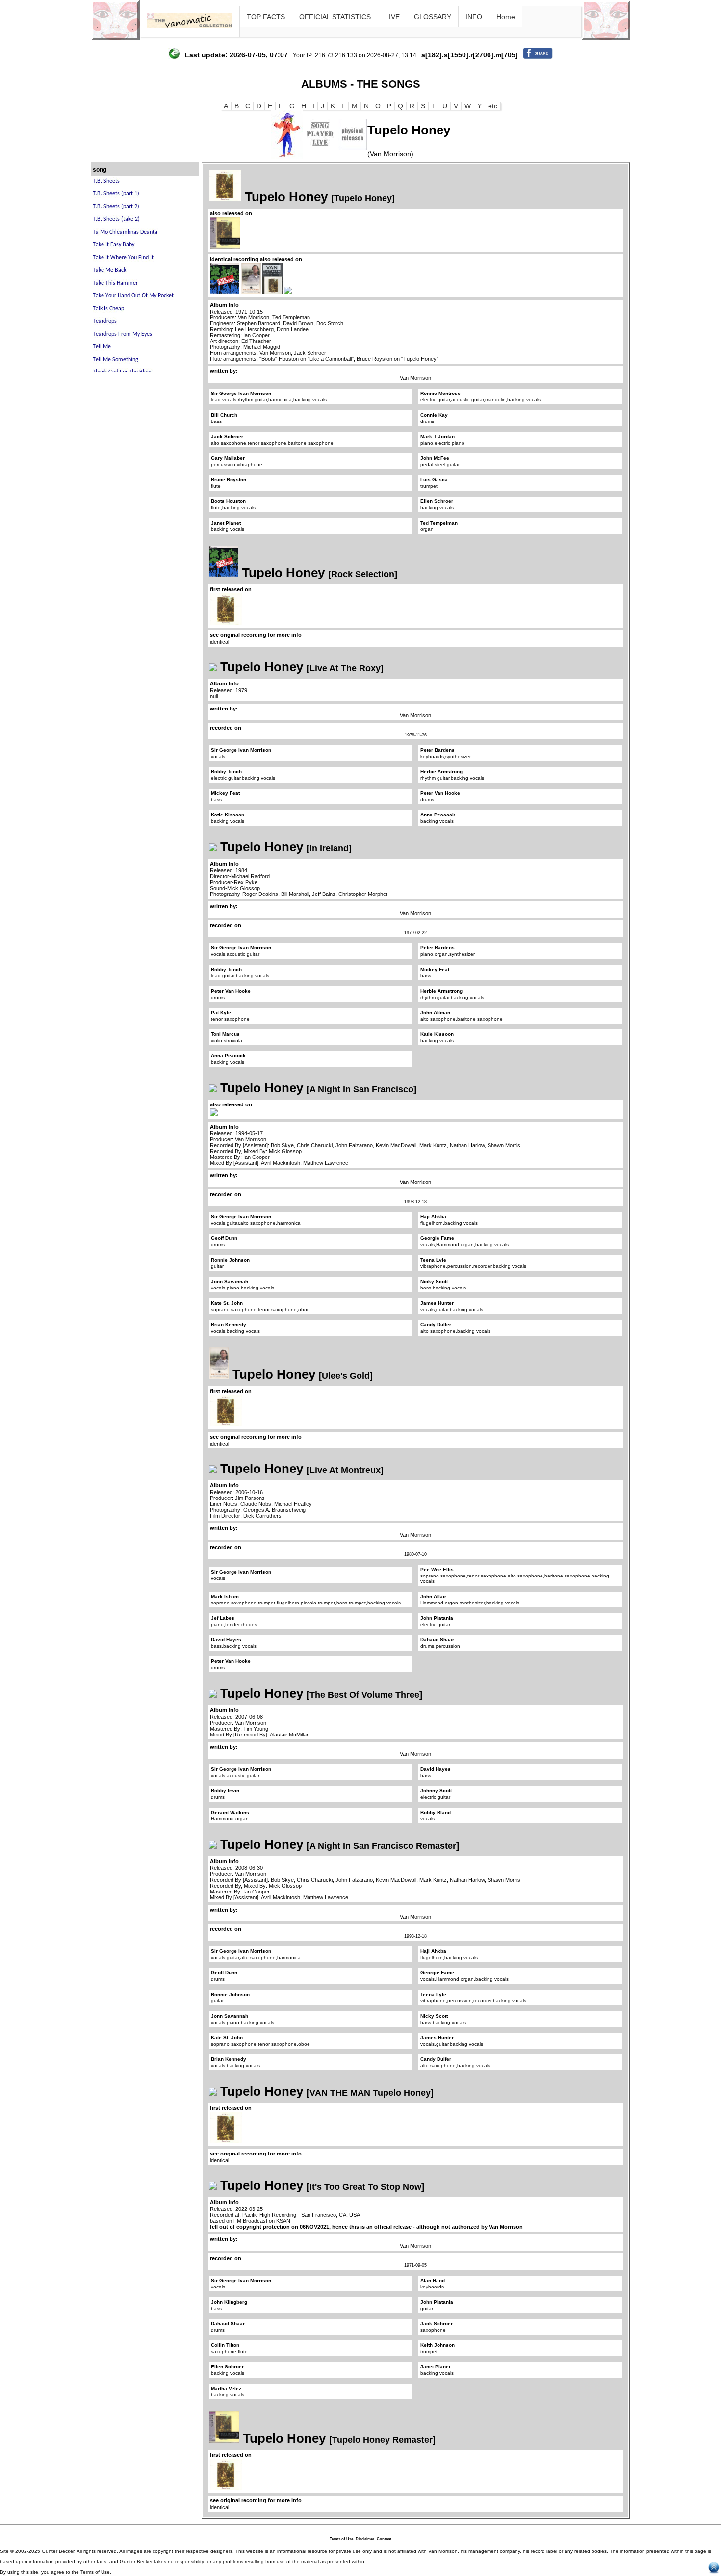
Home (506, 17)
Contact (384, 2539)
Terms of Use (341, 2539)
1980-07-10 (415, 1554)
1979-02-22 (415, 933)
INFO (474, 17)
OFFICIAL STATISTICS (335, 17)
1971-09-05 (415, 2265)
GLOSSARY (433, 17)
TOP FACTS (266, 17)
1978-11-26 (416, 735)
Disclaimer (365, 2539)
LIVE (392, 17)
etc (493, 106)
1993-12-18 (415, 1202)
